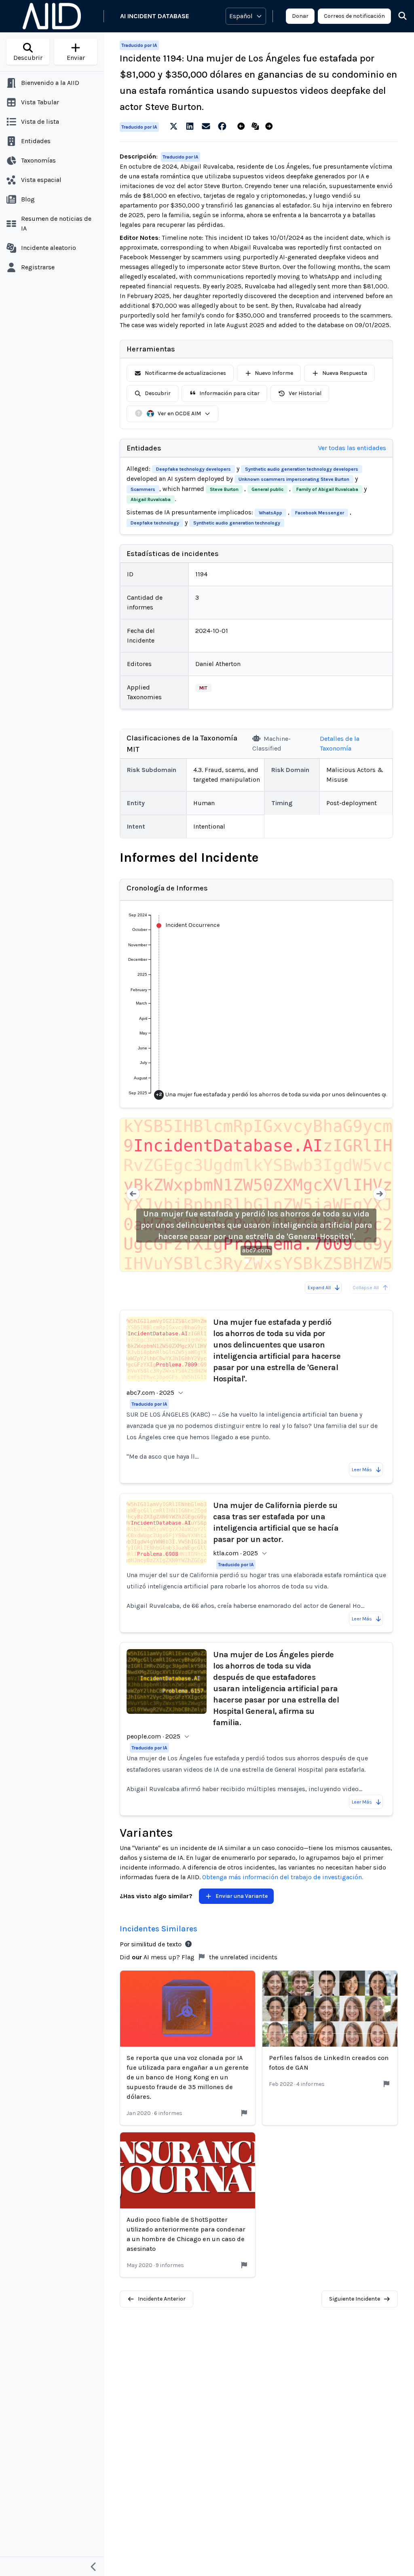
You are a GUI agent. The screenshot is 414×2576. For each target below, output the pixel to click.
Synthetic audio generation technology (237, 523)
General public (267, 489)
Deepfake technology (155, 523)
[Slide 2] (256, 1261)
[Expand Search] (397, 16)
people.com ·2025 (153, 1736)
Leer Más (362, 1470)
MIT (203, 688)
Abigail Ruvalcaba (151, 499)
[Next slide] (380, 1195)
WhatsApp (270, 513)
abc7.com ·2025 (150, 1393)
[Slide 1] (247, 1261)
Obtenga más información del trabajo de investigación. (283, 1877)
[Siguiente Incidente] (271, 127)
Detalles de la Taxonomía (340, 743)
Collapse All (366, 1288)
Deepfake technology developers (193, 469)
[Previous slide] (133, 1195)
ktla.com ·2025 (236, 1553)
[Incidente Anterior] (243, 127)
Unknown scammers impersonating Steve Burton (294, 479)
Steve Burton (224, 489)
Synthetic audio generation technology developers (302, 469)
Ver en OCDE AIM (179, 413)
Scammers (143, 489)
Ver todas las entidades (352, 448)
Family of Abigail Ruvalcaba (327, 489)
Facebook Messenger (320, 513)
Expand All (319, 1288)
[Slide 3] (266, 1261)
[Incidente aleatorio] (257, 127)
